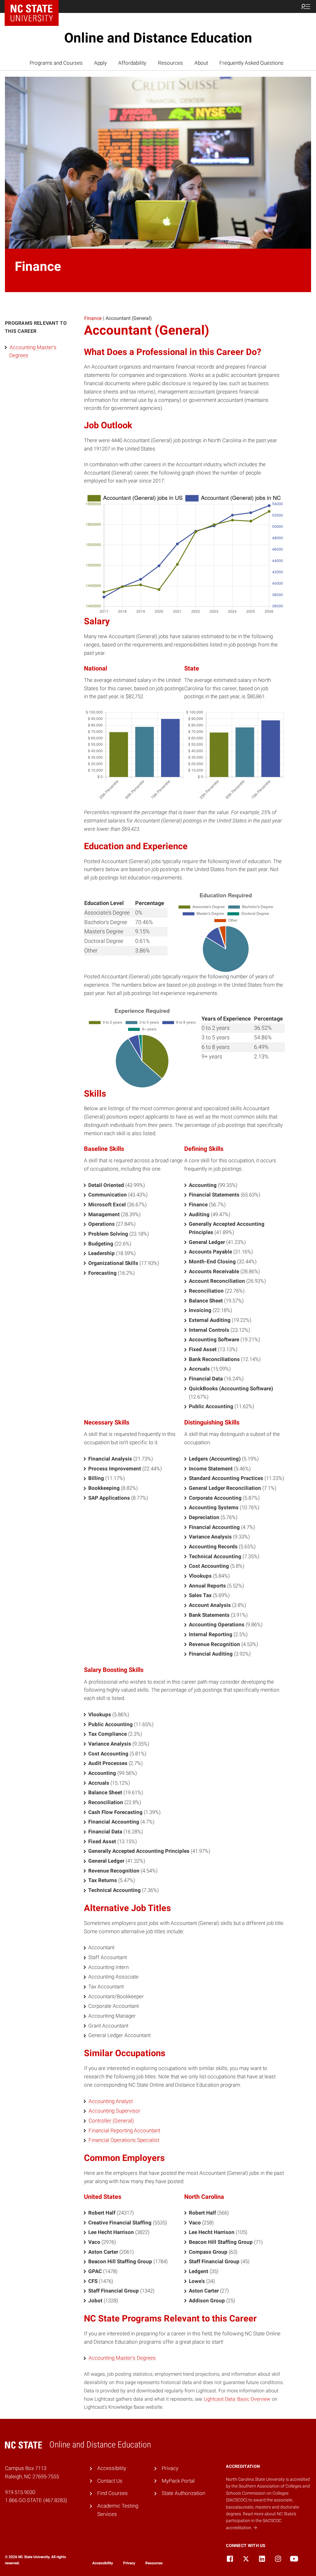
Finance (93, 318)
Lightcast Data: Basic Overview (237, 2399)
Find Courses (112, 2493)
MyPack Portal (178, 2481)
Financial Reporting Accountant (124, 2130)
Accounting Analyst (111, 2101)
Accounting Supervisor (114, 2111)
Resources (170, 63)
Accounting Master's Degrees (122, 2358)
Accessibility (112, 2468)
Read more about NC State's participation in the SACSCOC (261, 2521)
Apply (100, 63)
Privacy (170, 2468)
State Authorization (183, 2493)
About (201, 63)
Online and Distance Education (158, 38)
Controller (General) (111, 2121)
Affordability (132, 63)
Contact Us (110, 2481)
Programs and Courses (56, 63)
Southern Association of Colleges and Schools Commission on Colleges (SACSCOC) (268, 2493)
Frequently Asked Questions (252, 63)
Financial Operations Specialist (124, 2140)
